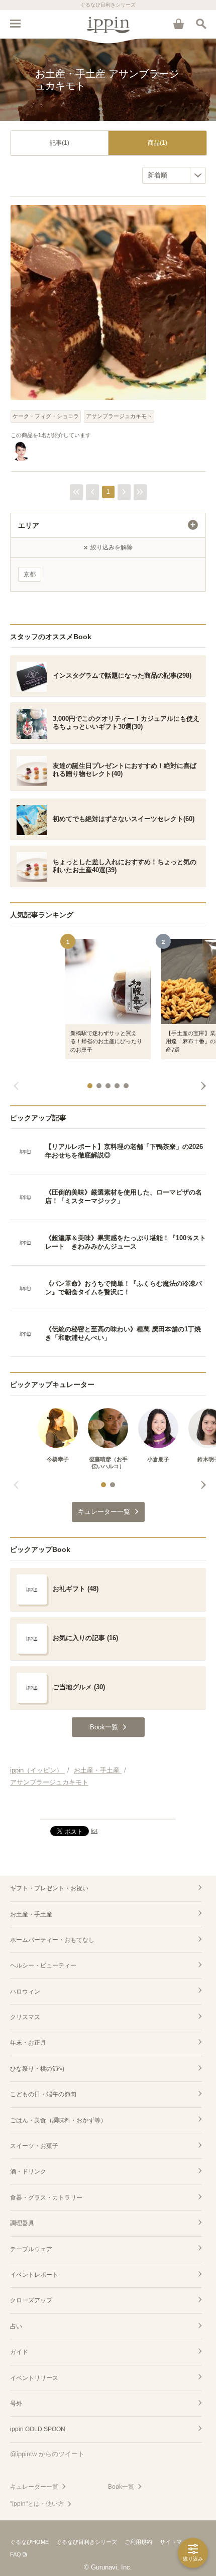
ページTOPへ (108, 1807)
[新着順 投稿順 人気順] (174, 175)
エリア (29, 525)
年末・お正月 (28, 2043)
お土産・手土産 (31, 1914)
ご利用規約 (138, 2542)
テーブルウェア (31, 2249)
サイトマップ (176, 2542)
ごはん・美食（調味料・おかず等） (58, 2120)
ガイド (19, 2352)
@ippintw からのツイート (47, 2454)
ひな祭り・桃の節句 (37, 2069)
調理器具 (22, 2223)
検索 (201, 24)
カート (178, 24)
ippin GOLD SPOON (38, 2429)
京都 (30, 574)
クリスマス (25, 2017)
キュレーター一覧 (34, 2487)
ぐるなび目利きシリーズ (87, 2542)
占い (16, 2326)
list (94, 1831)
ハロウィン (25, 1992)
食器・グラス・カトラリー (46, 2198)
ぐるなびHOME (29, 2542)
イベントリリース (34, 2378)
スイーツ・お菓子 (34, 2146)
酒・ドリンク (28, 2171)
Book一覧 (121, 2487)
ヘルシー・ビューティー (43, 1965)
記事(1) (60, 143)
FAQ (16, 2554)
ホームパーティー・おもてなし (52, 1940)
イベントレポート (34, 2275)
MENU (15, 24)
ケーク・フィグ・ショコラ (46, 416)
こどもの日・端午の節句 (43, 2094)
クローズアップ (31, 2300)
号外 (16, 2404)
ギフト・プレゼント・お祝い (49, 1888)
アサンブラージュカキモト (119, 416)
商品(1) (157, 143)
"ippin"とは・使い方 (37, 2504)
